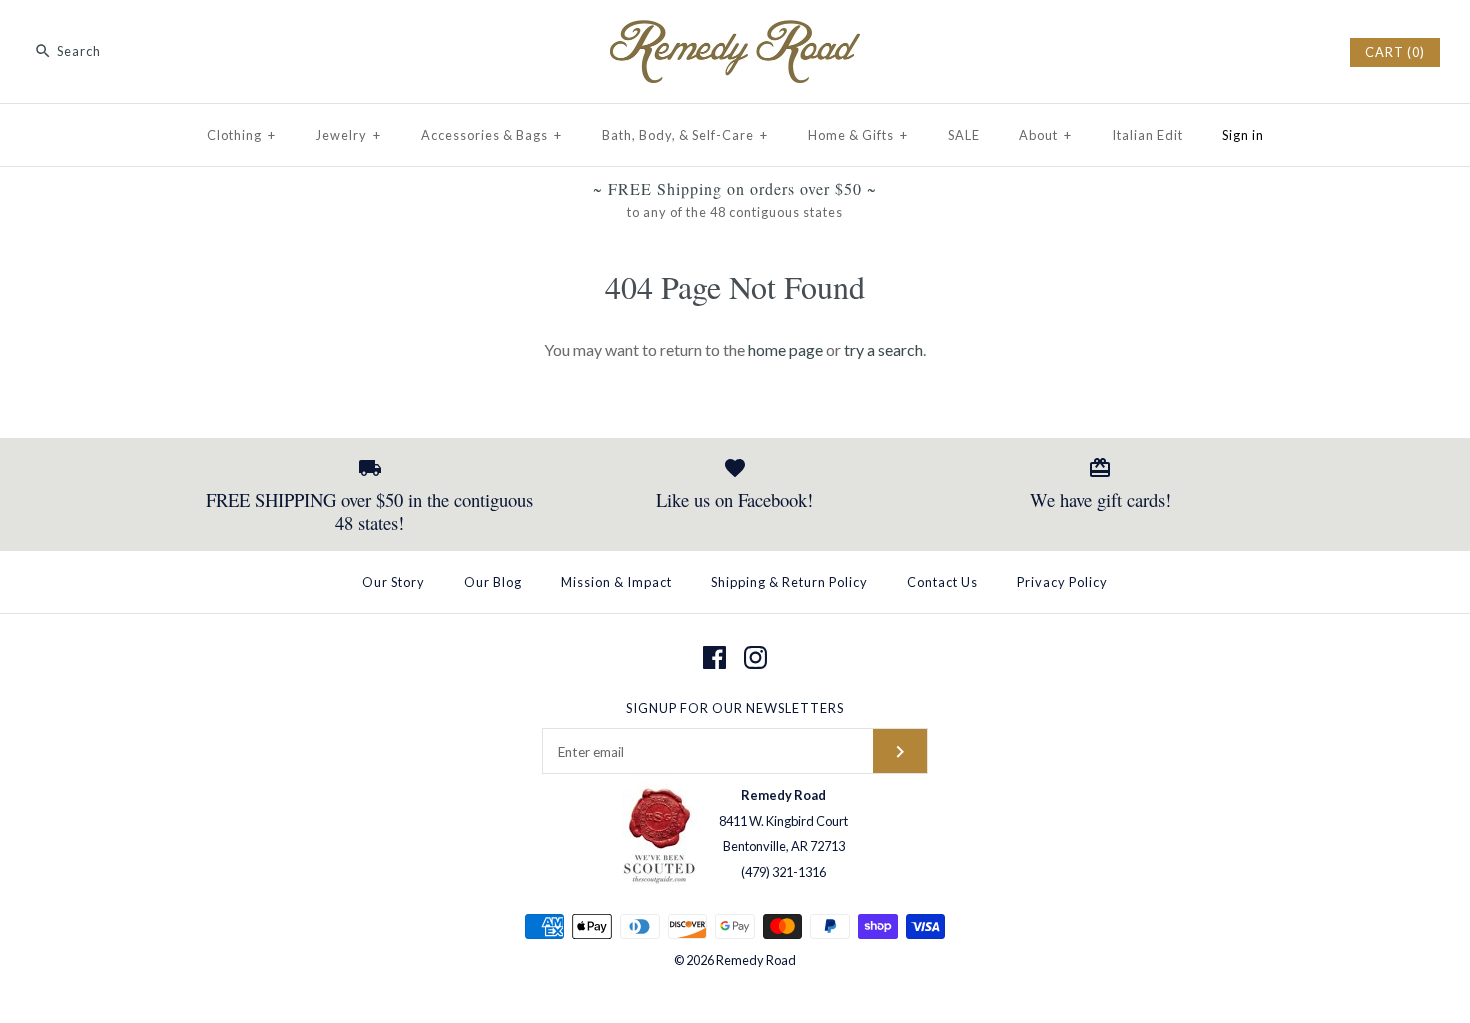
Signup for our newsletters (735, 708)
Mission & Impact (616, 582)
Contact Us (942, 582)
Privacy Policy (1062, 582)
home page (785, 349)
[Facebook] (714, 657)
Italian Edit (1147, 135)
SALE (964, 135)
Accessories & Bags (491, 135)
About (1045, 135)
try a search (883, 349)
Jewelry (348, 135)
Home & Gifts (858, 135)
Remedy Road (756, 960)
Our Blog (493, 582)
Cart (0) (1395, 52)
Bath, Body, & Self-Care (685, 135)
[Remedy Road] (735, 32)
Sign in (1243, 135)
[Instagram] (755, 657)
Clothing (241, 135)
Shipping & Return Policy (789, 582)
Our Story (393, 582)
